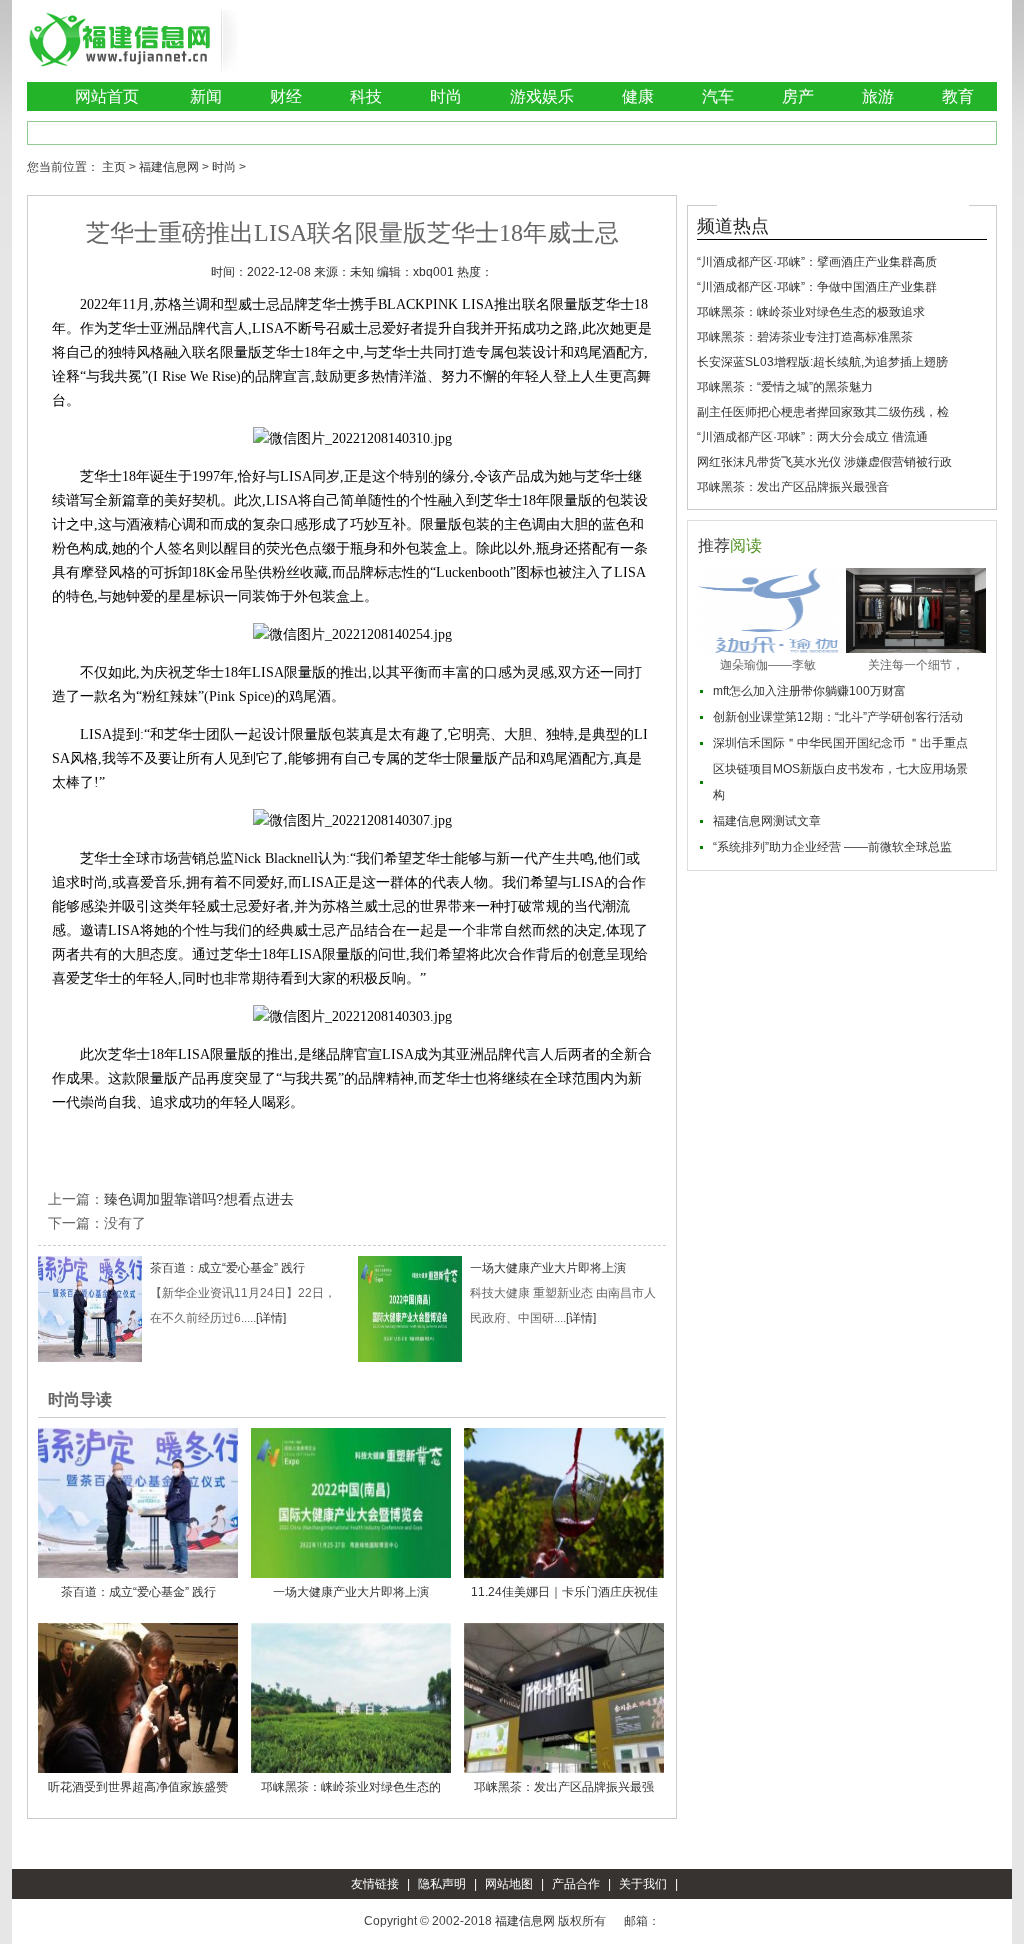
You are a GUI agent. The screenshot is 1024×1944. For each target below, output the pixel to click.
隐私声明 (442, 1884)
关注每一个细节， (916, 665)
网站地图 (509, 1884)
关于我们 (643, 1884)
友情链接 (375, 1884)
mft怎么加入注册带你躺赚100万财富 (809, 691)
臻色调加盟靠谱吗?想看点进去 (199, 1199)
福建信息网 (169, 167)
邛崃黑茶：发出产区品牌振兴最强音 (793, 487)
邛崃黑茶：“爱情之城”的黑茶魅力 (785, 387)
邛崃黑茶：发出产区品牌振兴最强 (564, 1787)
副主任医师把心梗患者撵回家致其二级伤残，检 (823, 412)
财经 (286, 96)
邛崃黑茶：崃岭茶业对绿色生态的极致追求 (811, 312)
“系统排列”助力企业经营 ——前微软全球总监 (832, 847)
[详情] (271, 1318)
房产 (798, 96)
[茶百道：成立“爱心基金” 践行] (90, 1308)
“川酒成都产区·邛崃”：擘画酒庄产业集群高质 (817, 262)
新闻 (206, 96)
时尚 (446, 96)
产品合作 (576, 1884)
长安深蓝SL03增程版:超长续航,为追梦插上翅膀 (822, 362)
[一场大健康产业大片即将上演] (410, 1308)
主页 (114, 167)
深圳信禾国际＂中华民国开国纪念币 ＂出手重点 (840, 743)
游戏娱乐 (542, 96)
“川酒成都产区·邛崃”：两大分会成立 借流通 (812, 437)
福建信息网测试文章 (767, 821)
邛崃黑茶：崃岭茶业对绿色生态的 (351, 1787)
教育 (958, 96)
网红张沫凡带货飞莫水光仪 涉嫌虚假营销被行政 (824, 462)
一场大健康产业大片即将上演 (548, 1268)
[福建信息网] (120, 40)
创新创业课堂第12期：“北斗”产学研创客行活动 (838, 717)
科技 (366, 96)
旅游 (878, 96)
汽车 (718, 96)
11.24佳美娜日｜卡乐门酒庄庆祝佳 (564, 1592)
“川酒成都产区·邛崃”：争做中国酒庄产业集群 (817, 287)
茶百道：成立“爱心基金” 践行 (227, 1268)
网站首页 (107, 96)
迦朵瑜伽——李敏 (768, 665)
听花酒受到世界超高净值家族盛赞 (138, 1787)
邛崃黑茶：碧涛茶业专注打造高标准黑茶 (805, 337)
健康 (638, 96)
